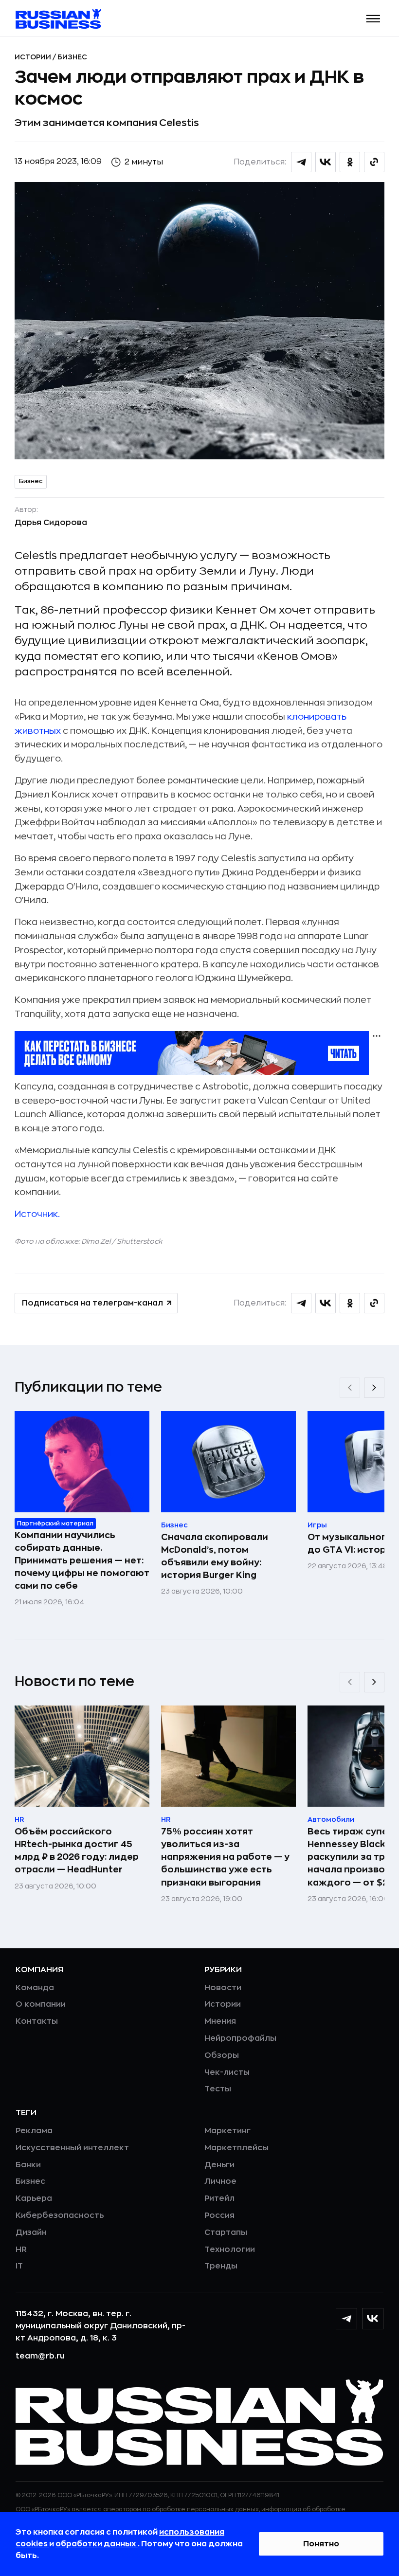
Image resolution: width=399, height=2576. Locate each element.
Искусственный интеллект (72, 2148)
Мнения (220, 2021)
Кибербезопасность (60, 2215)
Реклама (34, 2131)
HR (21, 2249)
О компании (41, 2004)
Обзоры (222, 2055)
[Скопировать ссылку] (374, 162)
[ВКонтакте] (373, 2319)
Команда (35, 1988)
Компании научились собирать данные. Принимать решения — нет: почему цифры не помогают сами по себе (82, 1560)
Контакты (37, 2021)
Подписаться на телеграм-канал (92, 1303)
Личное (220, 2181)
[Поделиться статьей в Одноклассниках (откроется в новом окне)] (350, 162)
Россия (219, 2215)
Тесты (218, 2089)
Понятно (321, 2544)
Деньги (219, 2165)
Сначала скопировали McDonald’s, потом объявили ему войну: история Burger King (215, 1556)
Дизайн (31, 2232)
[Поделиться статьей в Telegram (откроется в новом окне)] (301, 162)
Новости (223, 1988)
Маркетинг (227, 2131)
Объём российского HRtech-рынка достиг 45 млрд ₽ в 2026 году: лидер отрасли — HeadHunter (77, 1850)
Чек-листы (227, 2072)
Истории (34, 57)
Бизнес (72, 57)
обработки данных (97, 2544)
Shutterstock (140, 1241)
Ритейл (219, 2198)
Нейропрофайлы (240, 2038)
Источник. (37, 1214)
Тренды (221, 2266)
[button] (373, 19)
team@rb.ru (40, 2356)
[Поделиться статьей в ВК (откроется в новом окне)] (326, 162)
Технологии (230, 2249)
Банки (28, 2165)
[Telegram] (346, 2319)
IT (19, 2266)
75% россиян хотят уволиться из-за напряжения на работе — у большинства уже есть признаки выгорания (225, 1857)
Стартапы (226, 2232)
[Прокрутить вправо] (374, 1388)
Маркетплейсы (236, 2148)
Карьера (34, 2198)
